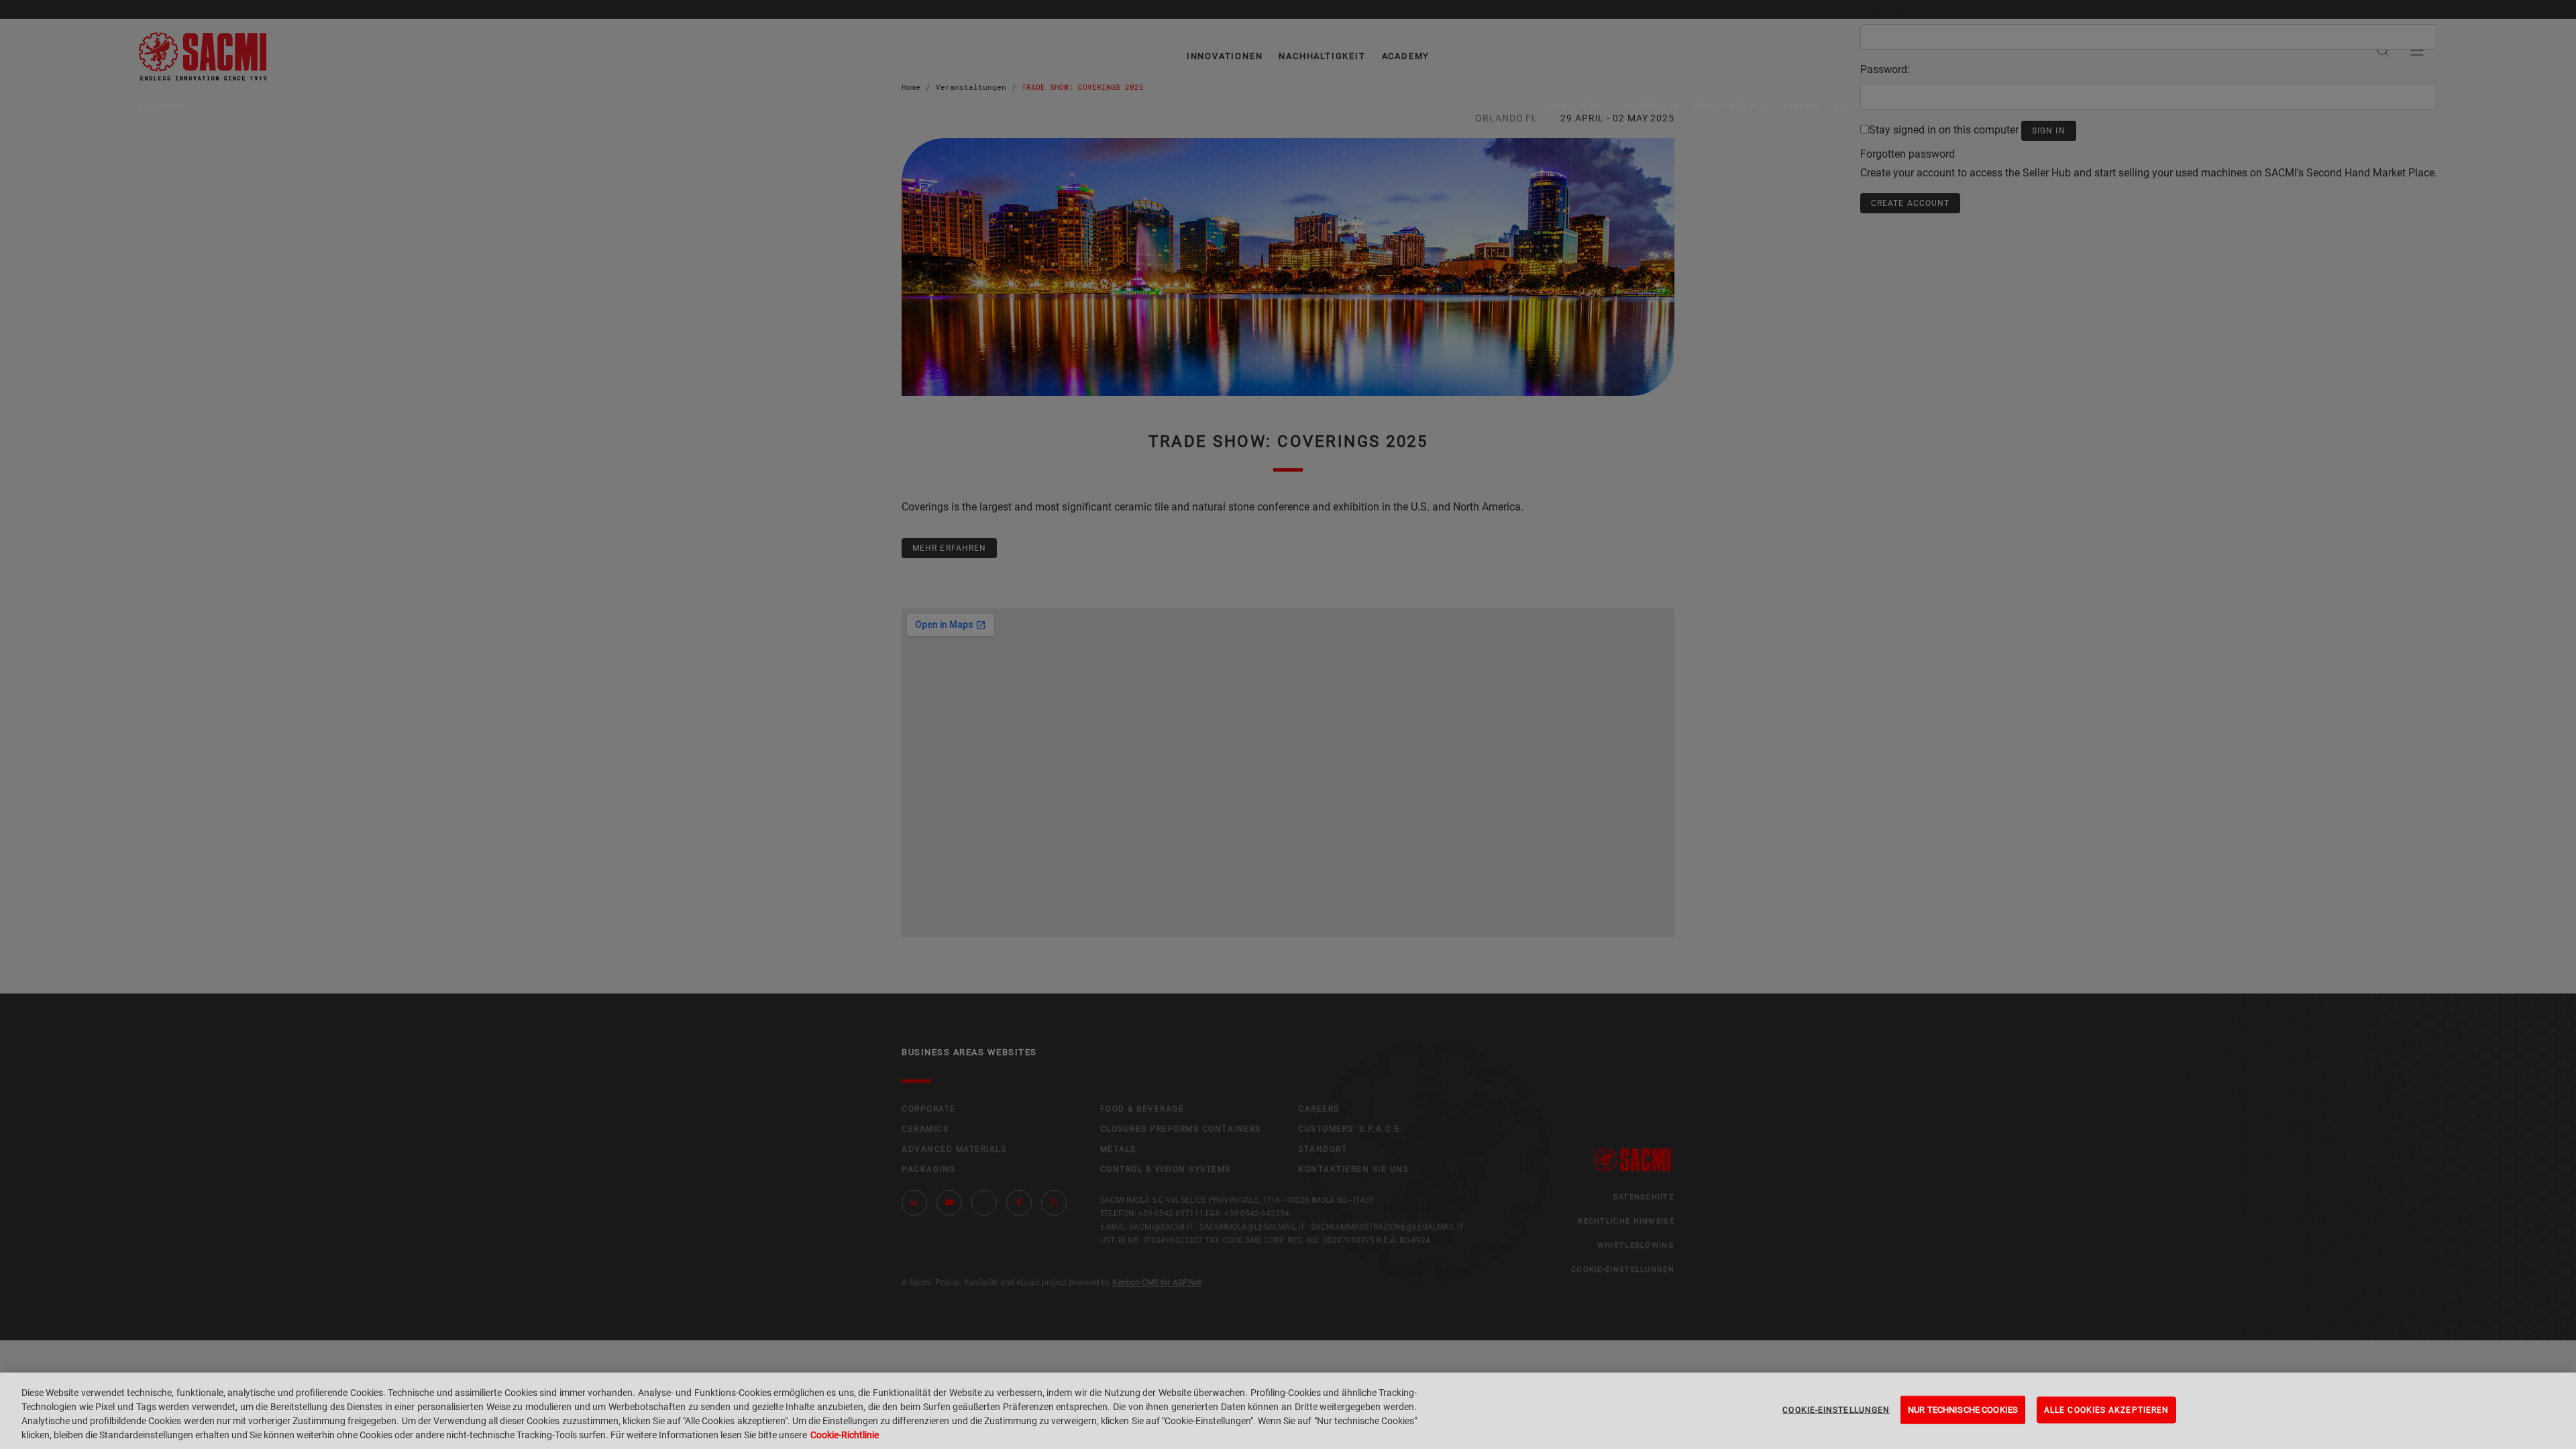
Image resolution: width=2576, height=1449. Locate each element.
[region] (1288, 1411)
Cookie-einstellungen (1836, 1410)
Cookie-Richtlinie (845, 1435)
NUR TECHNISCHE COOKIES (1963, 1410)
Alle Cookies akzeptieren (2106, 1410)
